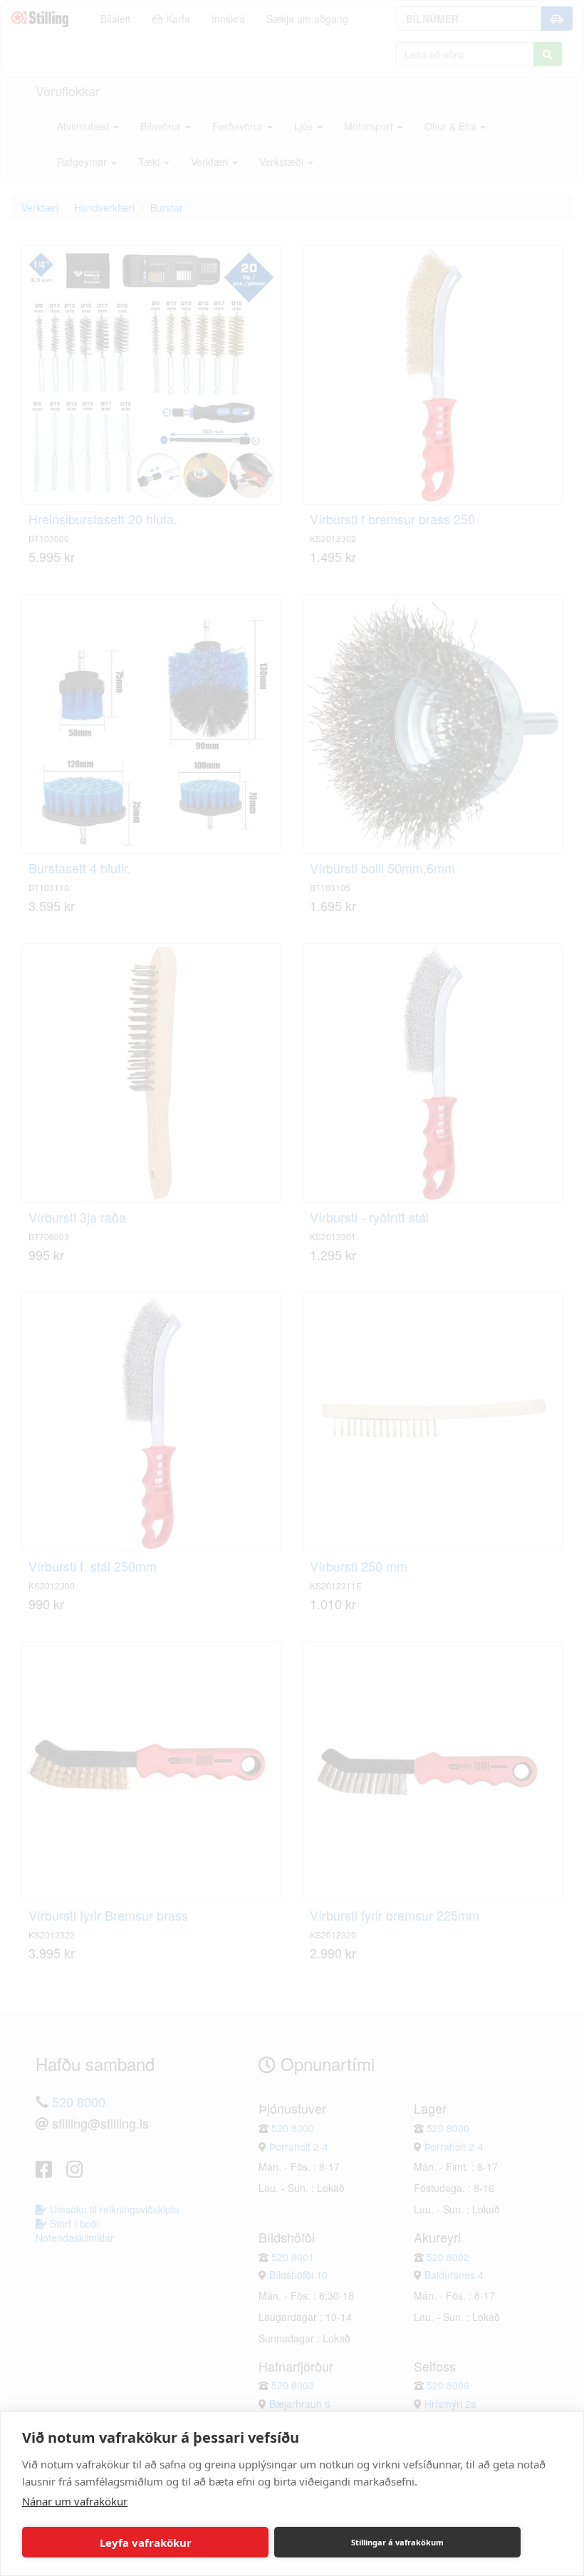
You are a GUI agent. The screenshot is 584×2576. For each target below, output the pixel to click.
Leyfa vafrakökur (146, 2543)
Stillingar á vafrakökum (397, 2542)
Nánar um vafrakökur (75, 2501)
